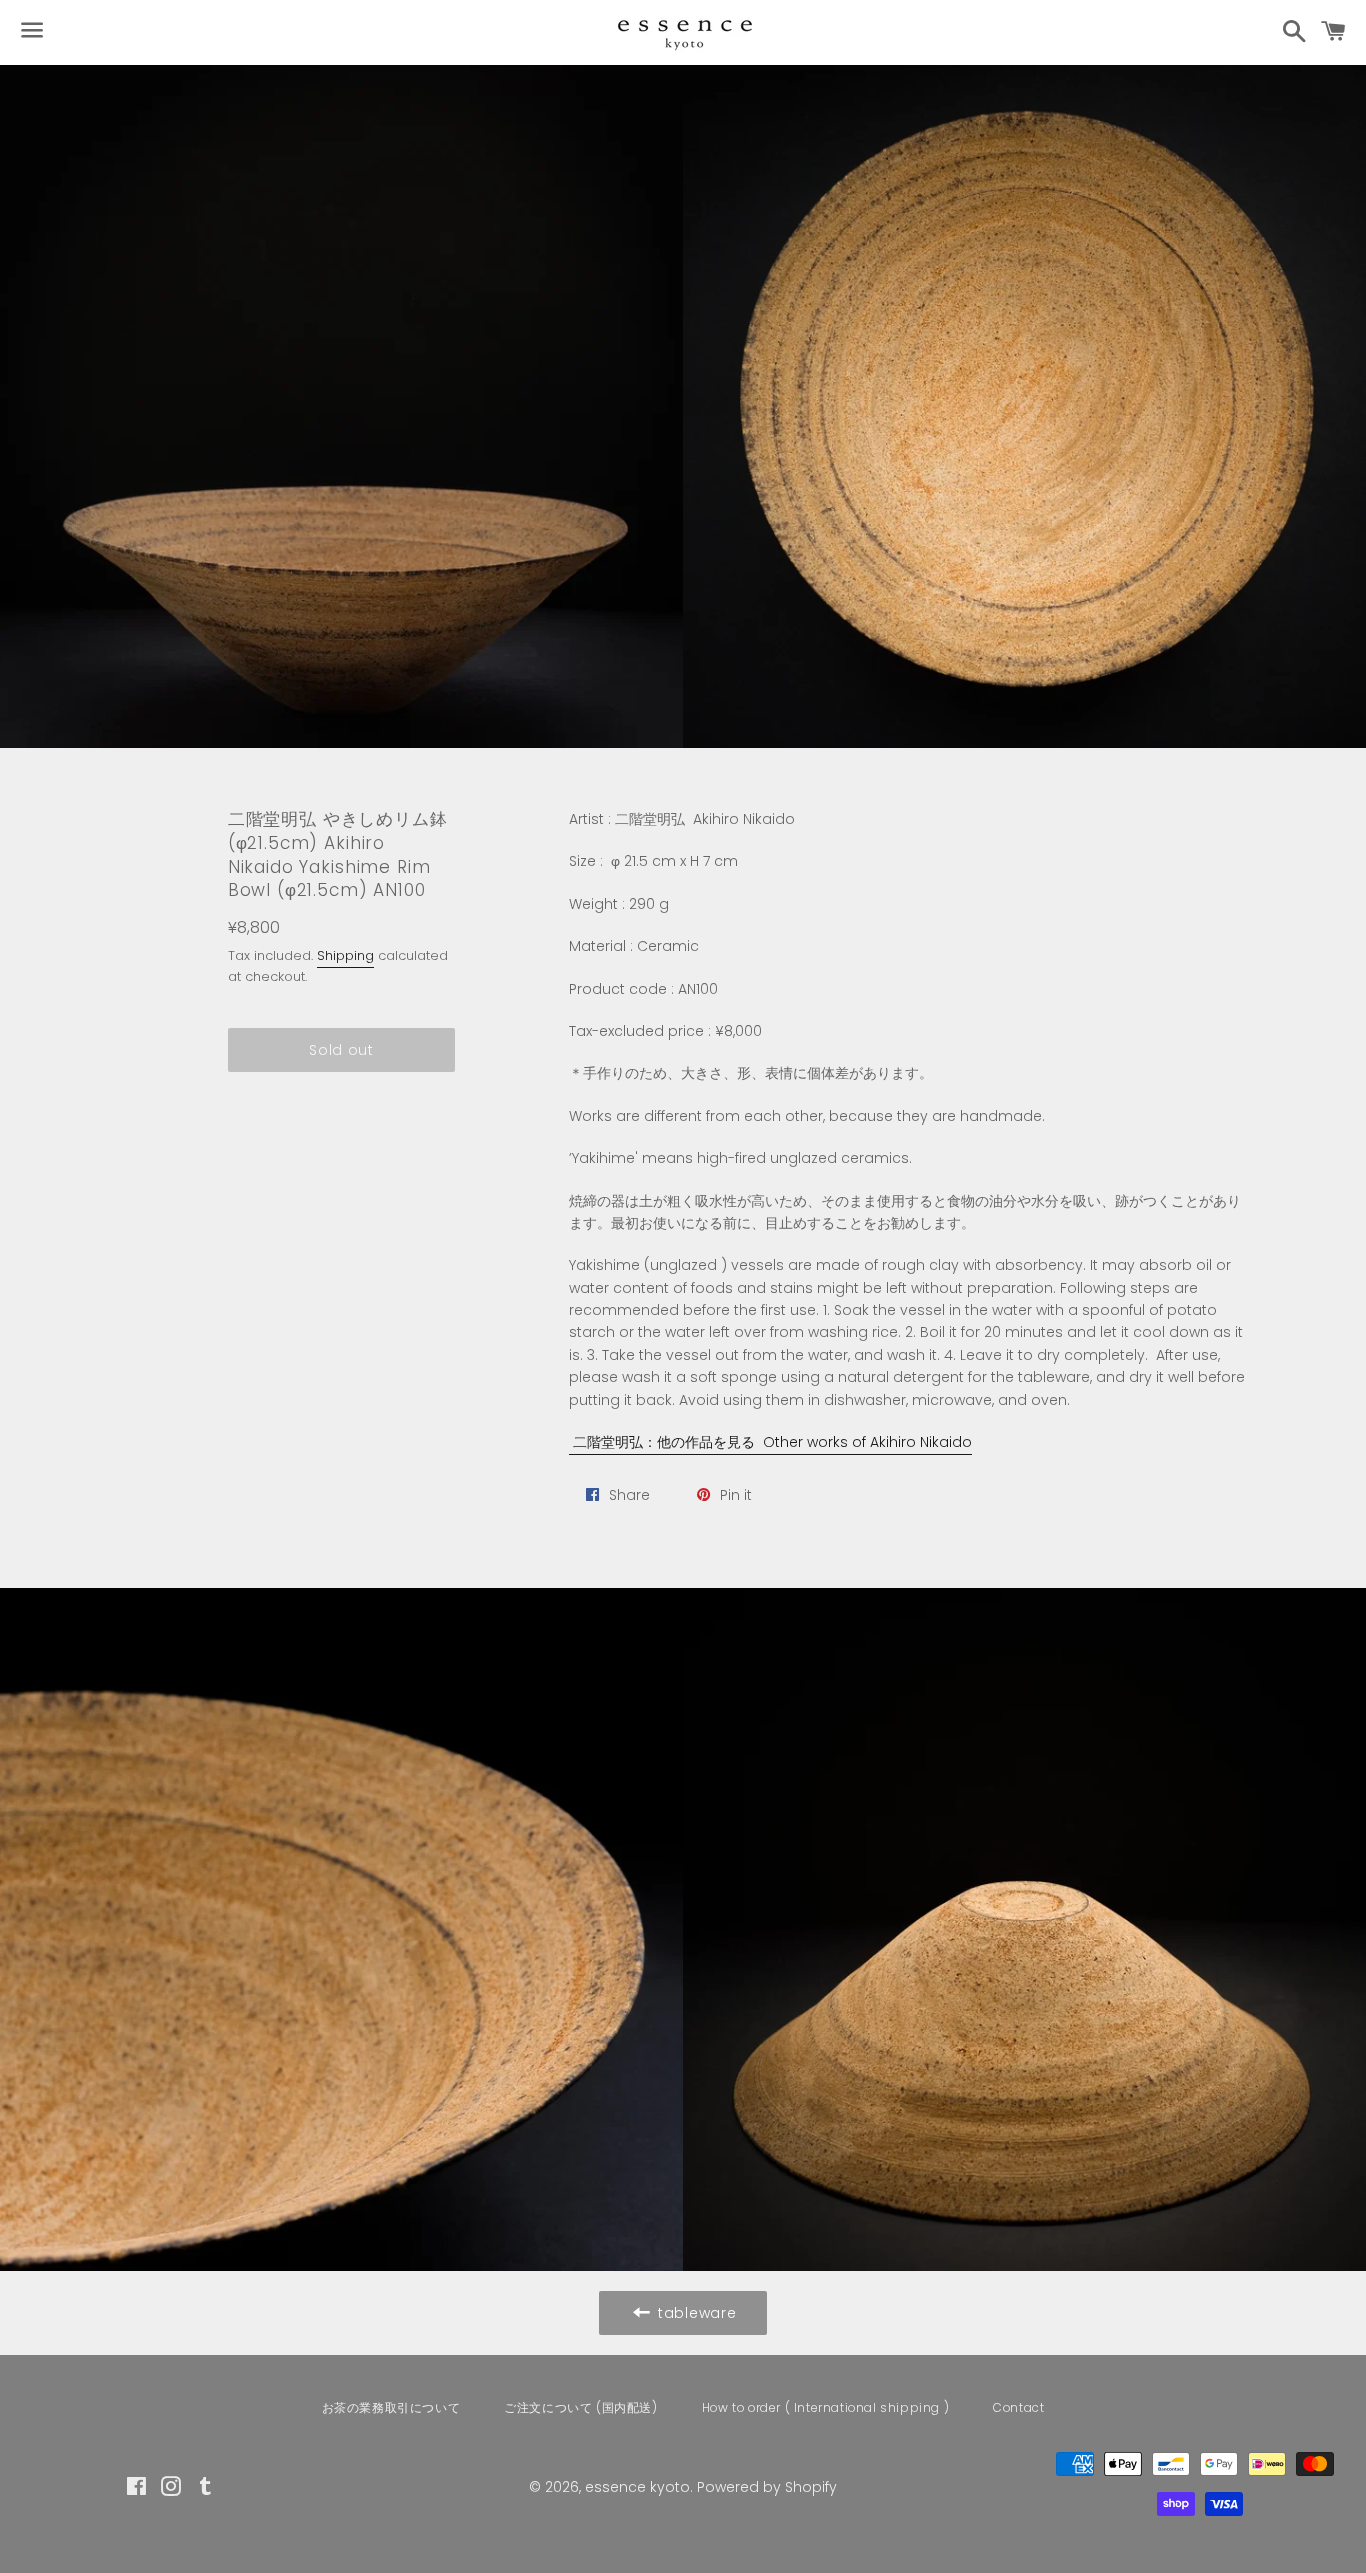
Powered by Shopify (767, 2487)
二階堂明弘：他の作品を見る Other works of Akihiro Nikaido (770, 1442)
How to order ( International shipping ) (825, 2407)
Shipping (345, 955)
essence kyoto (637, 2487)
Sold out (341, 1050)
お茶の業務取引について (391, 2407)
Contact (1018, 2407)
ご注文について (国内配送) (580, 2407)
